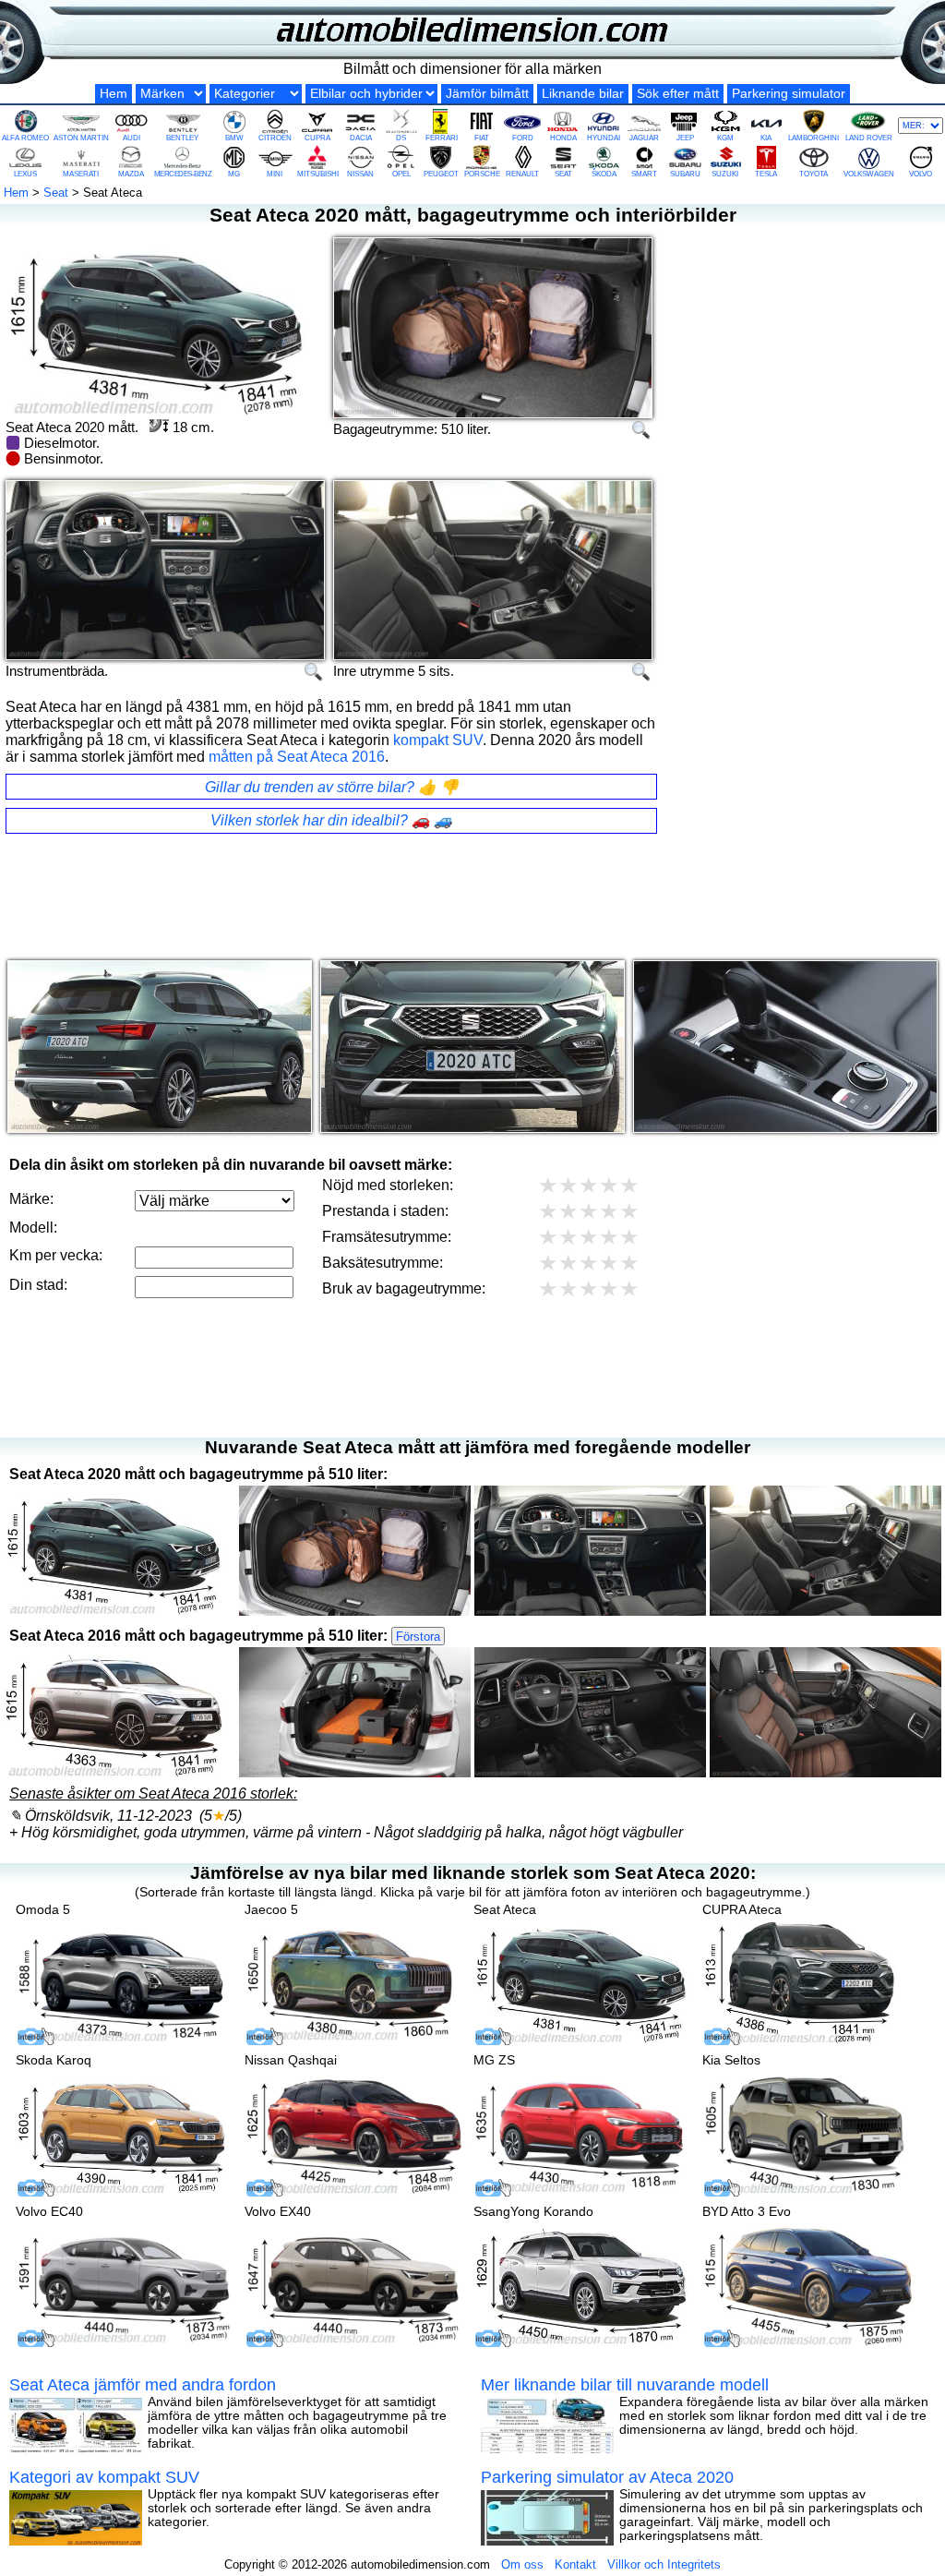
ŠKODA (604, 174)
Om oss (522, 2564)
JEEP (685, 138)
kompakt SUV (438, 740)
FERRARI (442, 138)
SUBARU (685, 174)
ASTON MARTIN (81, 138)
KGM (725, 138)
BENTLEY (182, 138)
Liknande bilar (583, 94)
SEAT (563, 174)
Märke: (31, 1199)
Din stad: (38, 1285)
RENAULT (522, 174)
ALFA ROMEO (25, 138)
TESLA (766, 174)
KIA (766, 138)
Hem (114, 94)
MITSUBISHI (318, 174)
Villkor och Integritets (664, 2564)
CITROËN (275, 138)
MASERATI (81, 174)
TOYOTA (813, 174)
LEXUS (25, 174)
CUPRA (317, 138)
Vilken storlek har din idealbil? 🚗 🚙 (331, 820)
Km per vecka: (56, 1255)
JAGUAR (644, 138)
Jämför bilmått (487, 94)
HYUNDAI (604, 138)
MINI (275, 174)
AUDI (132, 138)
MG (234, 174)
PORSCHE (482, 174)
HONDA (563, 138)
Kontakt (575, 2564)
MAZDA (131, 174)
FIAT (482, 138)
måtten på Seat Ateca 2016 (297, 757)
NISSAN (360, 174)
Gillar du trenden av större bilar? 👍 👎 (332, 787)
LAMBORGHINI (813, 138)
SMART (644, 174)
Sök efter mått (678, 94)
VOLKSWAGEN (869, 174)
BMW (234, 138)
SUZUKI (725, 174)
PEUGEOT (441, 174)
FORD (523, 138)
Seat (56, 193)
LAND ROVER (869, 138)
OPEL (401, 174)
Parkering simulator (789, 94)
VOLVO (921, 174)
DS (401, 138)
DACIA (361, 138)
